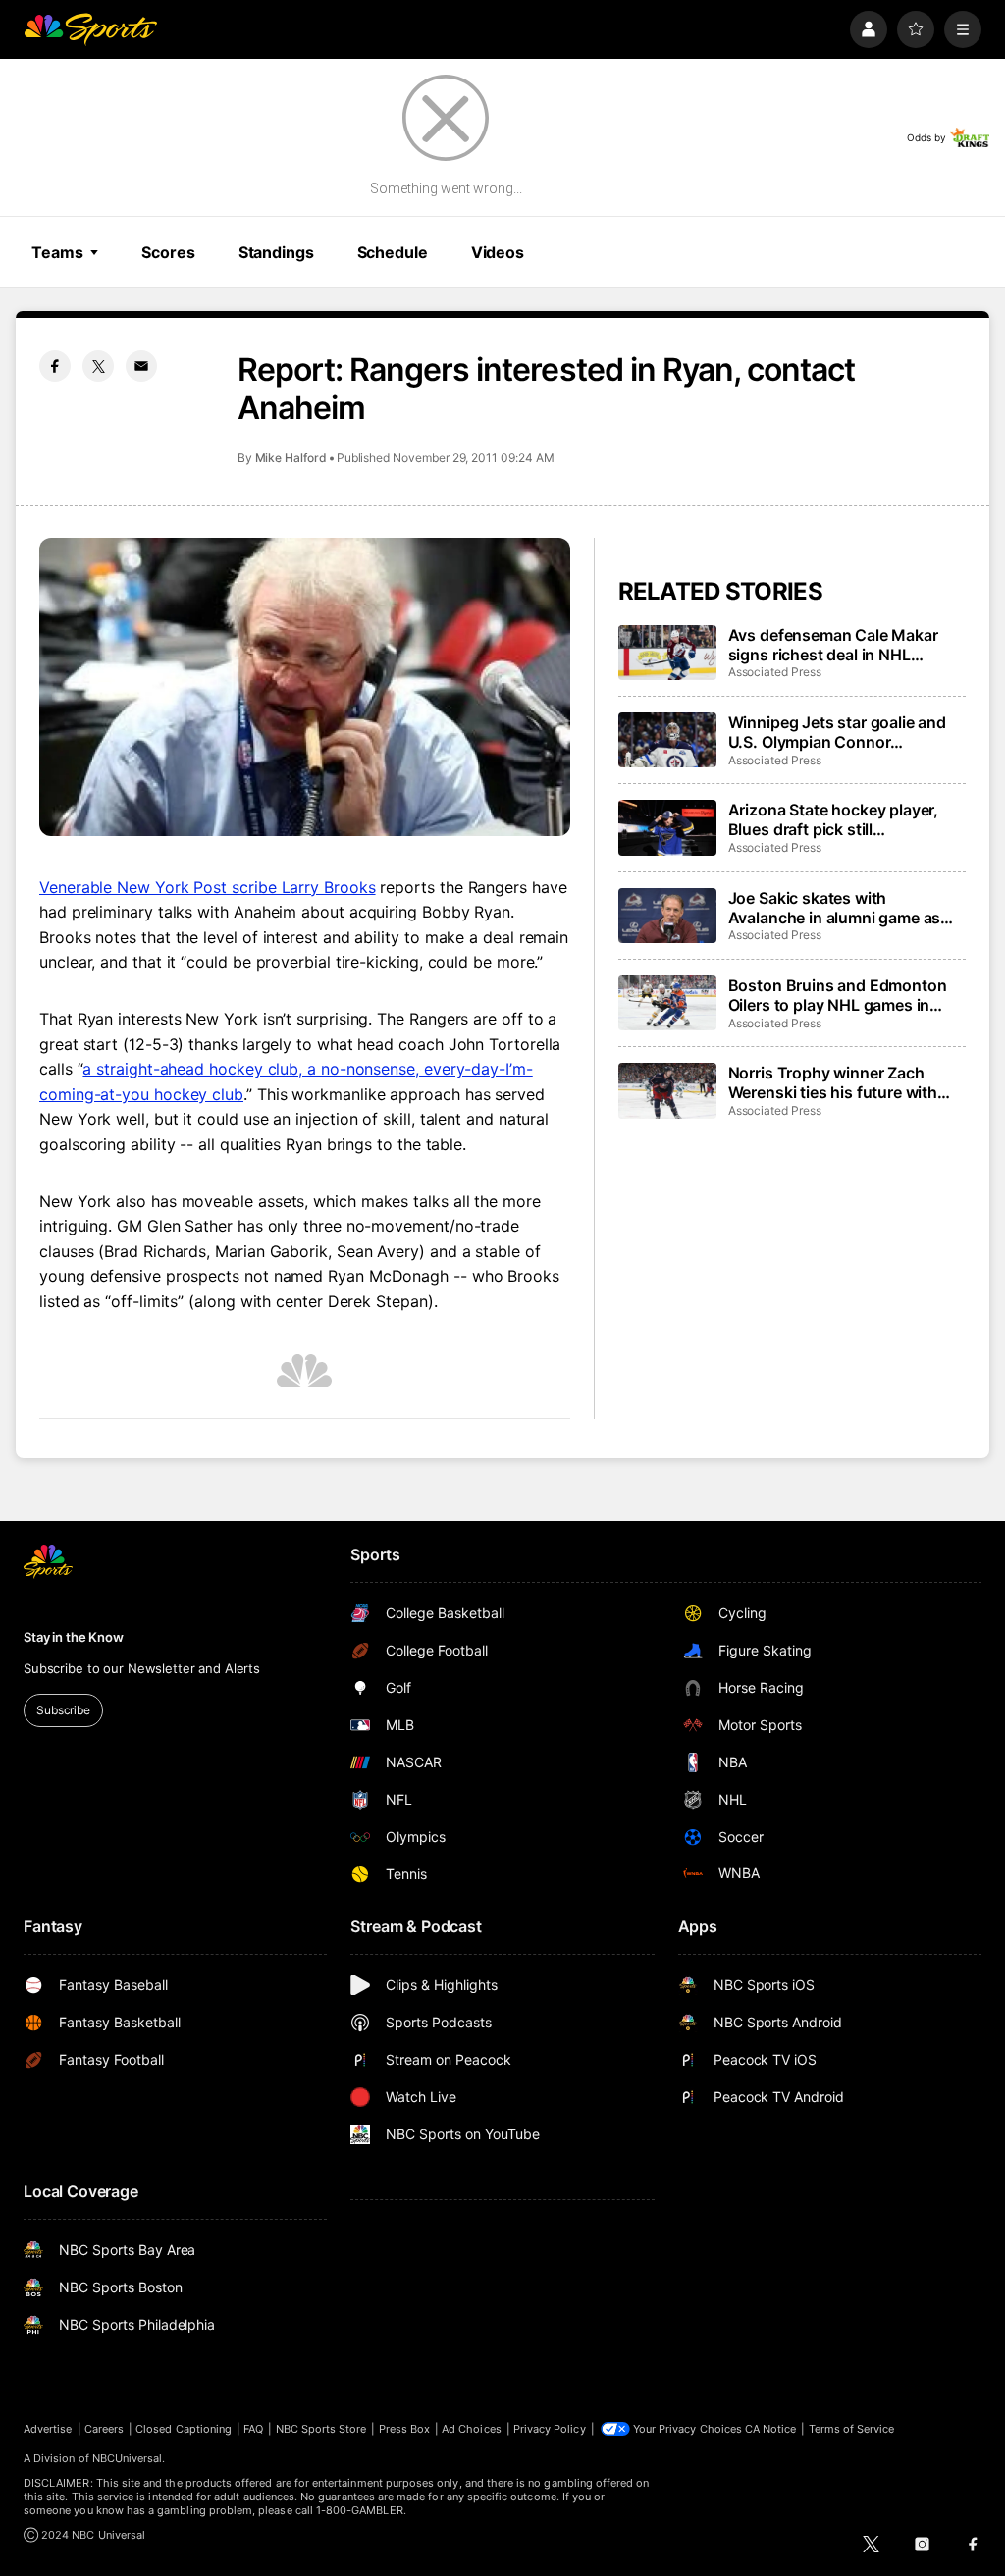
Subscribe (63, 1710)
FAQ (253, 2429)
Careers (104, 2429)
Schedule (393, 252)
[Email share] (141, 366)
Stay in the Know (74, 1637)
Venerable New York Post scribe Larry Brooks (208, 887)
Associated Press (775, 672)
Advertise (48, 2429)
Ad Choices (472, 2429)
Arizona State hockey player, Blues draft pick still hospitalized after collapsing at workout (842, 819)
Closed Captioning (184, 2429)
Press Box (405, 2429)
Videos (498, 252)
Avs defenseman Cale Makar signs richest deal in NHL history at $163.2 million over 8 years (842, 645)
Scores (168, 252)
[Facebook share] (55, 366)
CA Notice (771, 2429)
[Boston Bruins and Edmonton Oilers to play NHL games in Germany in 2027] (667, 1003)
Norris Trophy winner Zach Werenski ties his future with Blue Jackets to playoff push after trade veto (834, 1082)
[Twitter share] (98, 366)
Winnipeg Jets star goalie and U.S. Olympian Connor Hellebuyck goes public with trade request (837, 732)
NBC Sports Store (321, 2429)
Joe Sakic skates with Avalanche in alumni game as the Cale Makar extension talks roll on (842, 908)
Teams (57, 252)
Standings (276, 252)
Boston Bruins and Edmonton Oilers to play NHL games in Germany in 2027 (838, 995)
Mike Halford (291, 458)
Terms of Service (852, 2429)
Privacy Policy (550, 2429)
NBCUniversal (128, 2458)
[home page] (90, 29)
